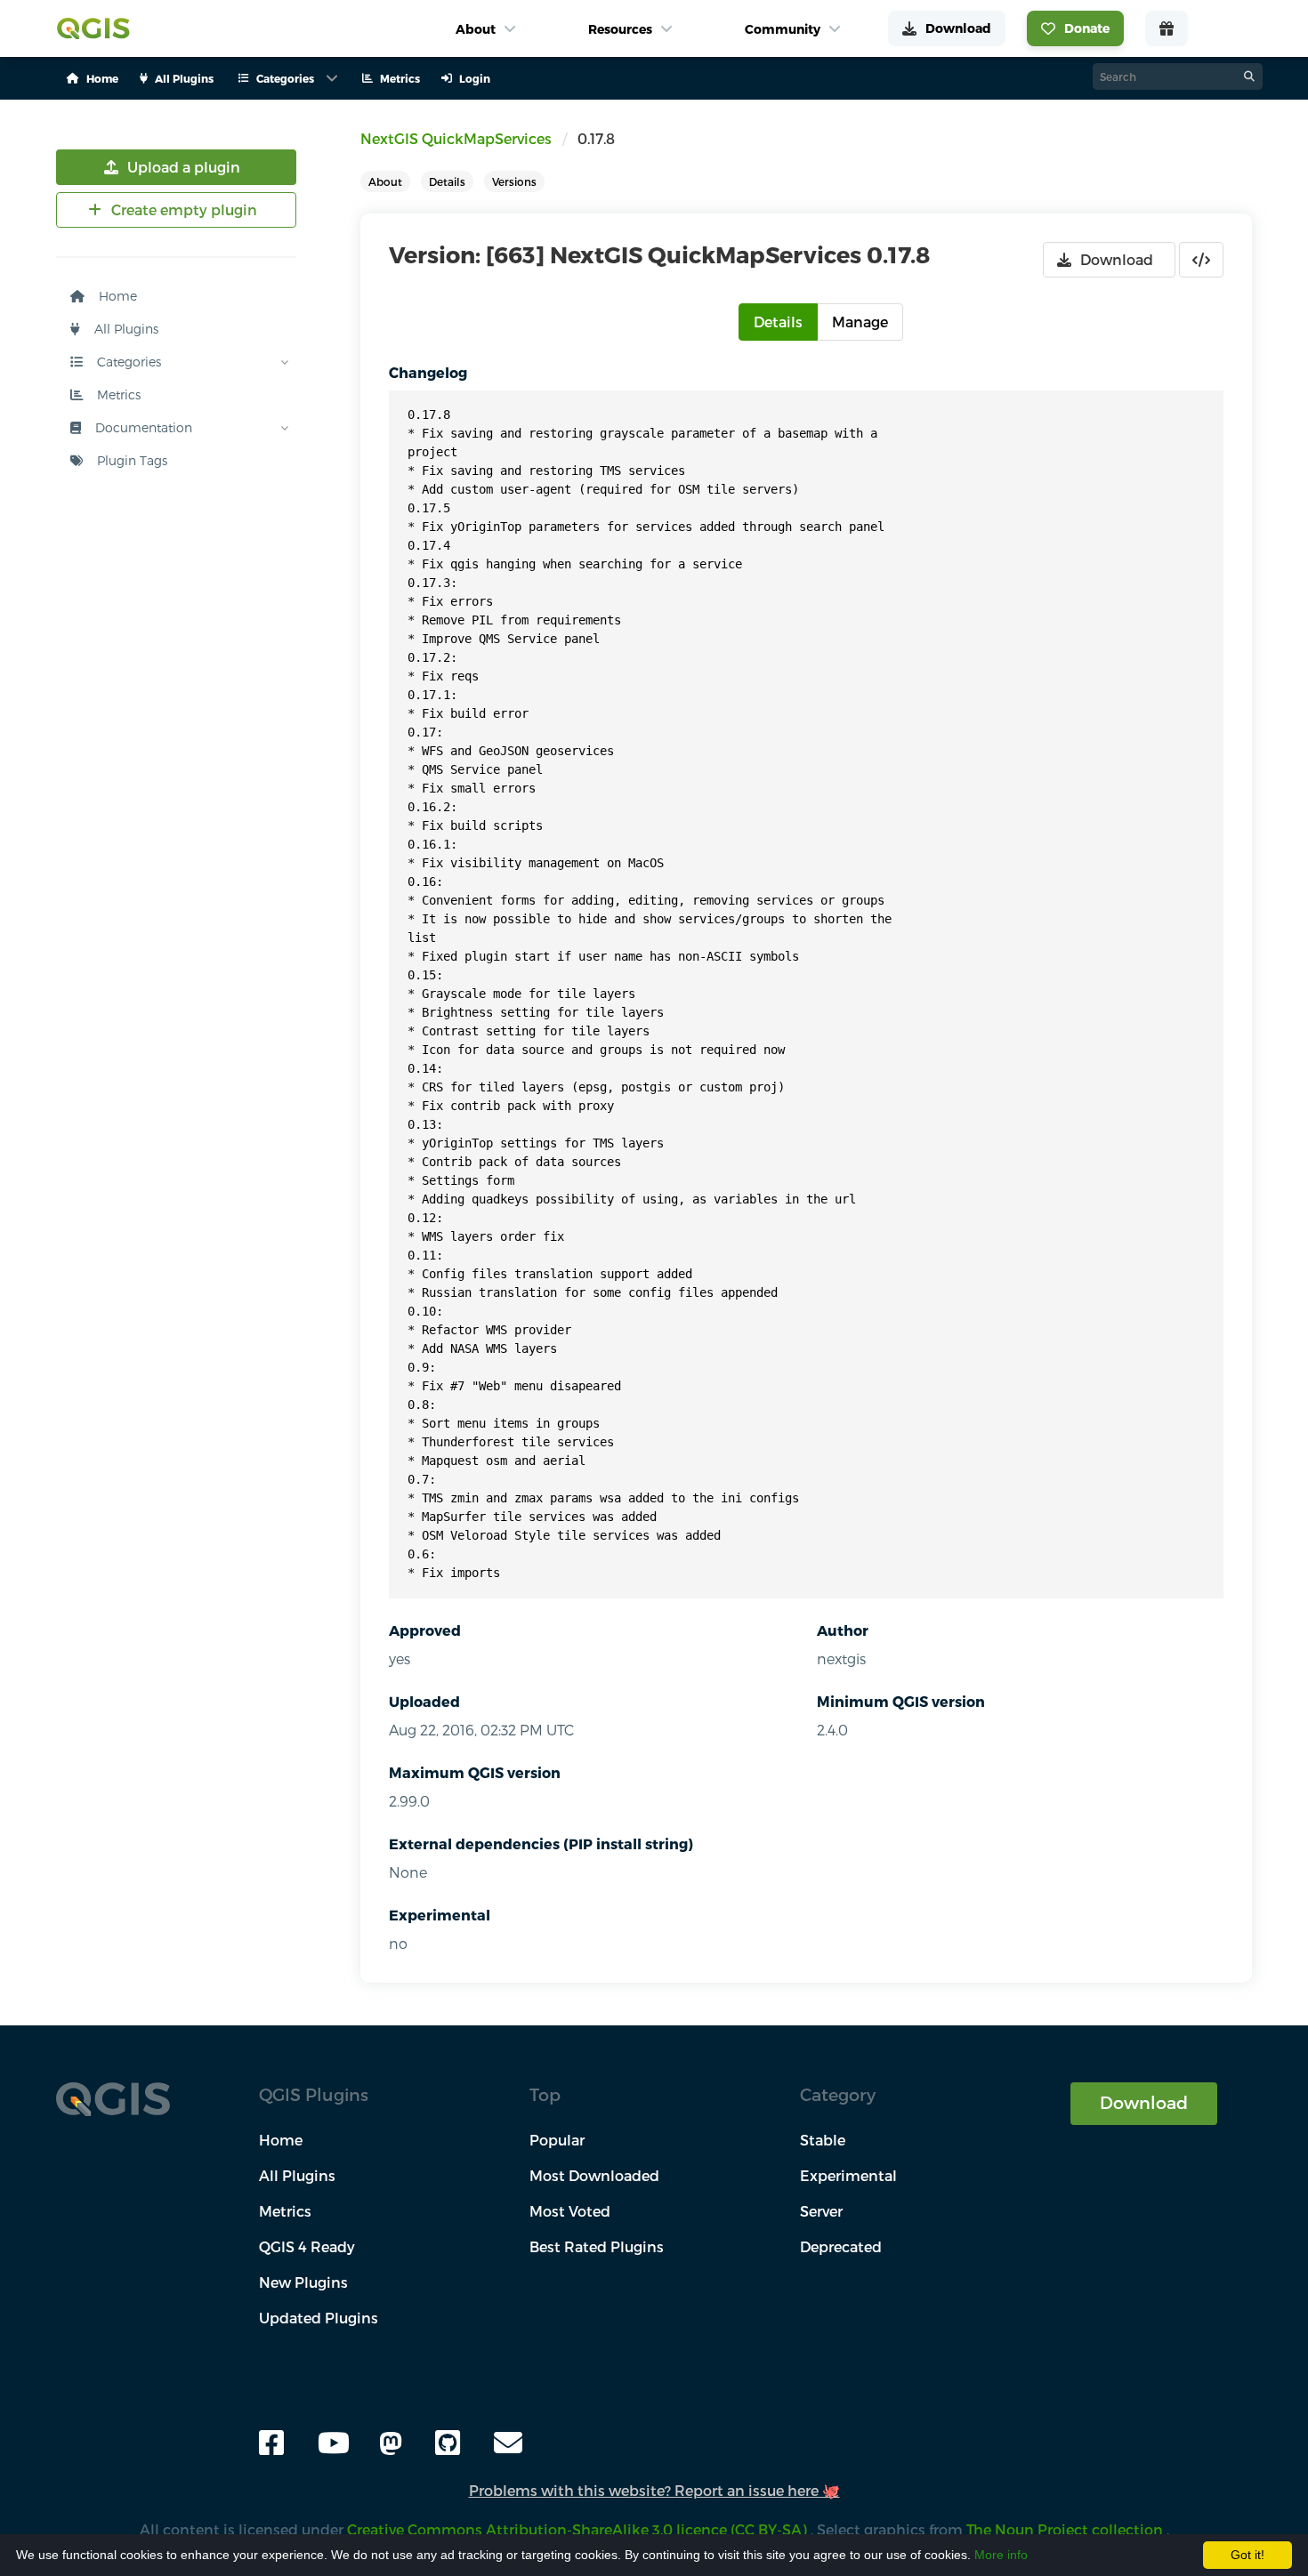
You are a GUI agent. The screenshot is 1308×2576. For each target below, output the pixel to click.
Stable (823, 2140)
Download (1144, 2102)
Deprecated (841, 2246)
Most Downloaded (594, 2175)
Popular (557, 2140)
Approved (425, 1630)
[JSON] (1201, 260)
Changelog (428, 372)
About (385, 181)
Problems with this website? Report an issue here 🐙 (654, 2490)
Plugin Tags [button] (130, 460)
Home (116, 296)
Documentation (142, 427)
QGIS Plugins (314, 2094)
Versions (514, 181)
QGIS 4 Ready (307, 2246)
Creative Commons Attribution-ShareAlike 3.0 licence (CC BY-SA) (579, 2529)
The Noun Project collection (1066, 2529)
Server (821, 2211)
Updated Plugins (319, 2318)
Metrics (117, 394)
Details (447, 181)
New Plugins (303, 2282)
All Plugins (125, 329)
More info (1001, 2555)
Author (843, 1630)
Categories (127, 362)
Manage (860, 322)
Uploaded (424, 1701)
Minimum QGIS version (901, 1701)
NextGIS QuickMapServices (456, 138)
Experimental (440, 1915)
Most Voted (570, 2211)
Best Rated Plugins (597, 2246)
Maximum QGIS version (475, 1772)
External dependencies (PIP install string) (541, 1843)
